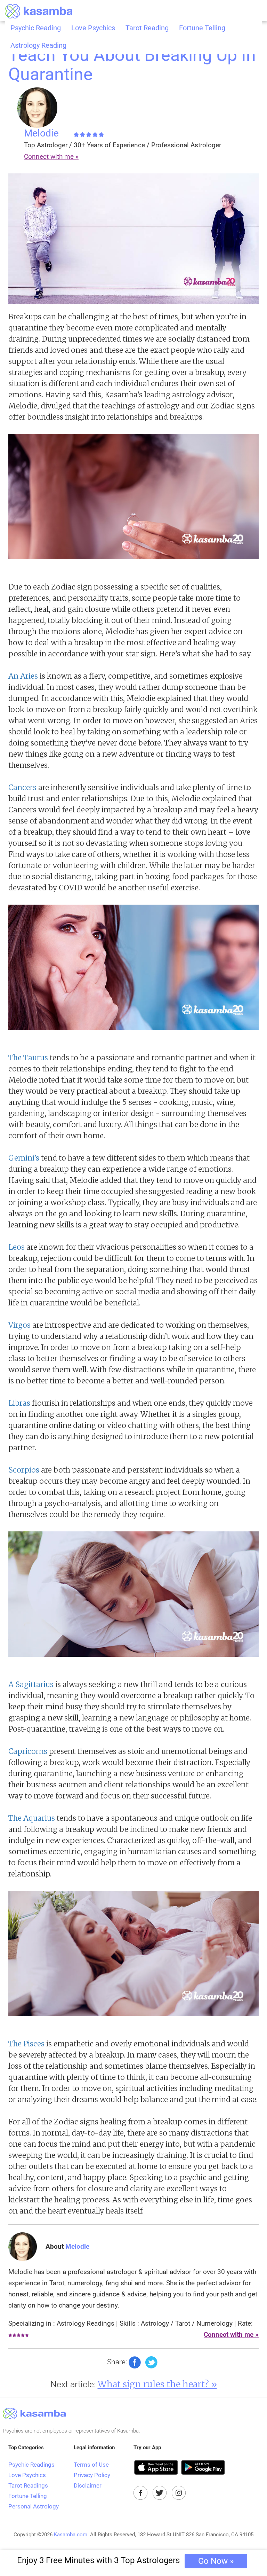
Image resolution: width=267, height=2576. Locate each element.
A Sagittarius (31, 1684)
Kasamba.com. (71, 2535)
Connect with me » (51, 157)
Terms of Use (91, 2465)
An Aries (23, 676)
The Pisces (26, 2044)
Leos (17, 1247)
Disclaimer (88, 2485)
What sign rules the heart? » (157, 2384)
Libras (19, 1403)
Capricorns (28, 1751)
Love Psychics (93, 28)
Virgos (19, 1325)
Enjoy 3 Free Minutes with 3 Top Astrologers (125, 2561)
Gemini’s (25, 1158)
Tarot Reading (147, 28)
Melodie (43, 133)
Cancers (22, 787)
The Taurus (28, 1058)
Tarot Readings (28, 2485)
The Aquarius (32, 1818)
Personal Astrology (34, 2506)
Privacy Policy (92, 2475)
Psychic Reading (36, 28)
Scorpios (24, 1470)
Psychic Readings (31, 2465)
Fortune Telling (202, 28)
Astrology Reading (38, 45)
